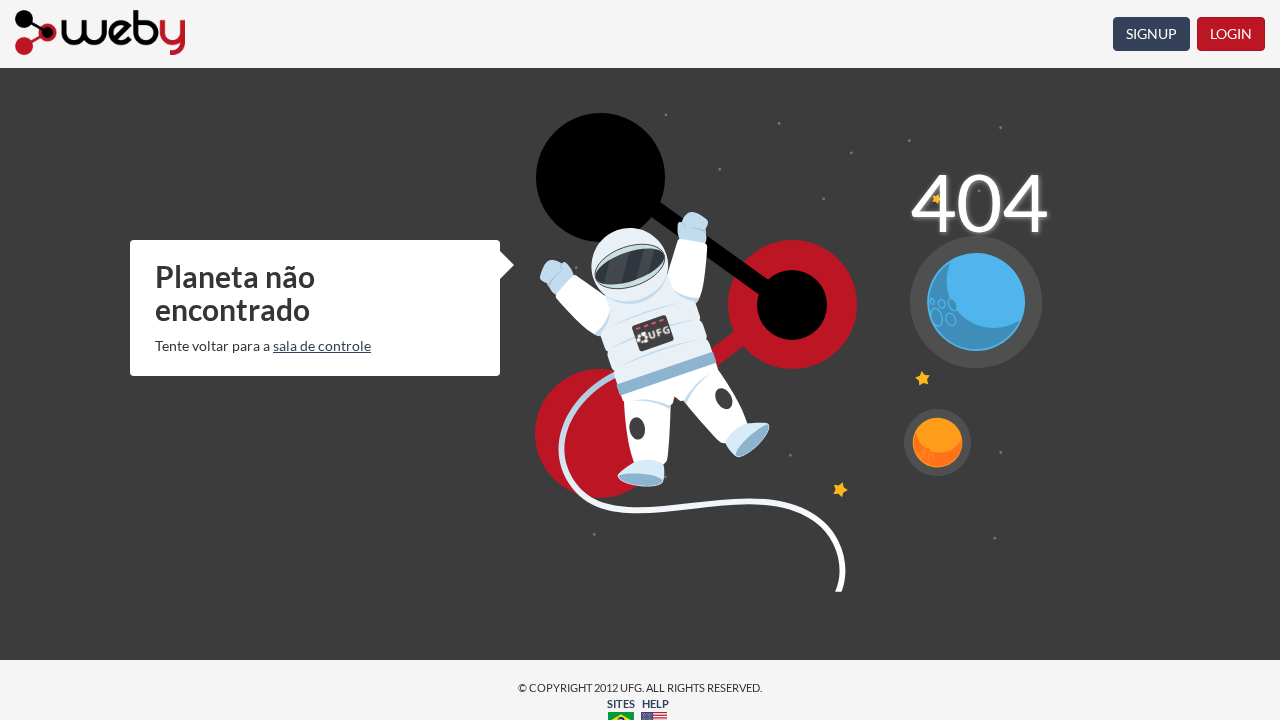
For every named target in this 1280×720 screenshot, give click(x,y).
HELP (655, 703)
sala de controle (322, 345)
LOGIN (1231, 33)
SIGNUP (1151, 33)
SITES (621, 703)
